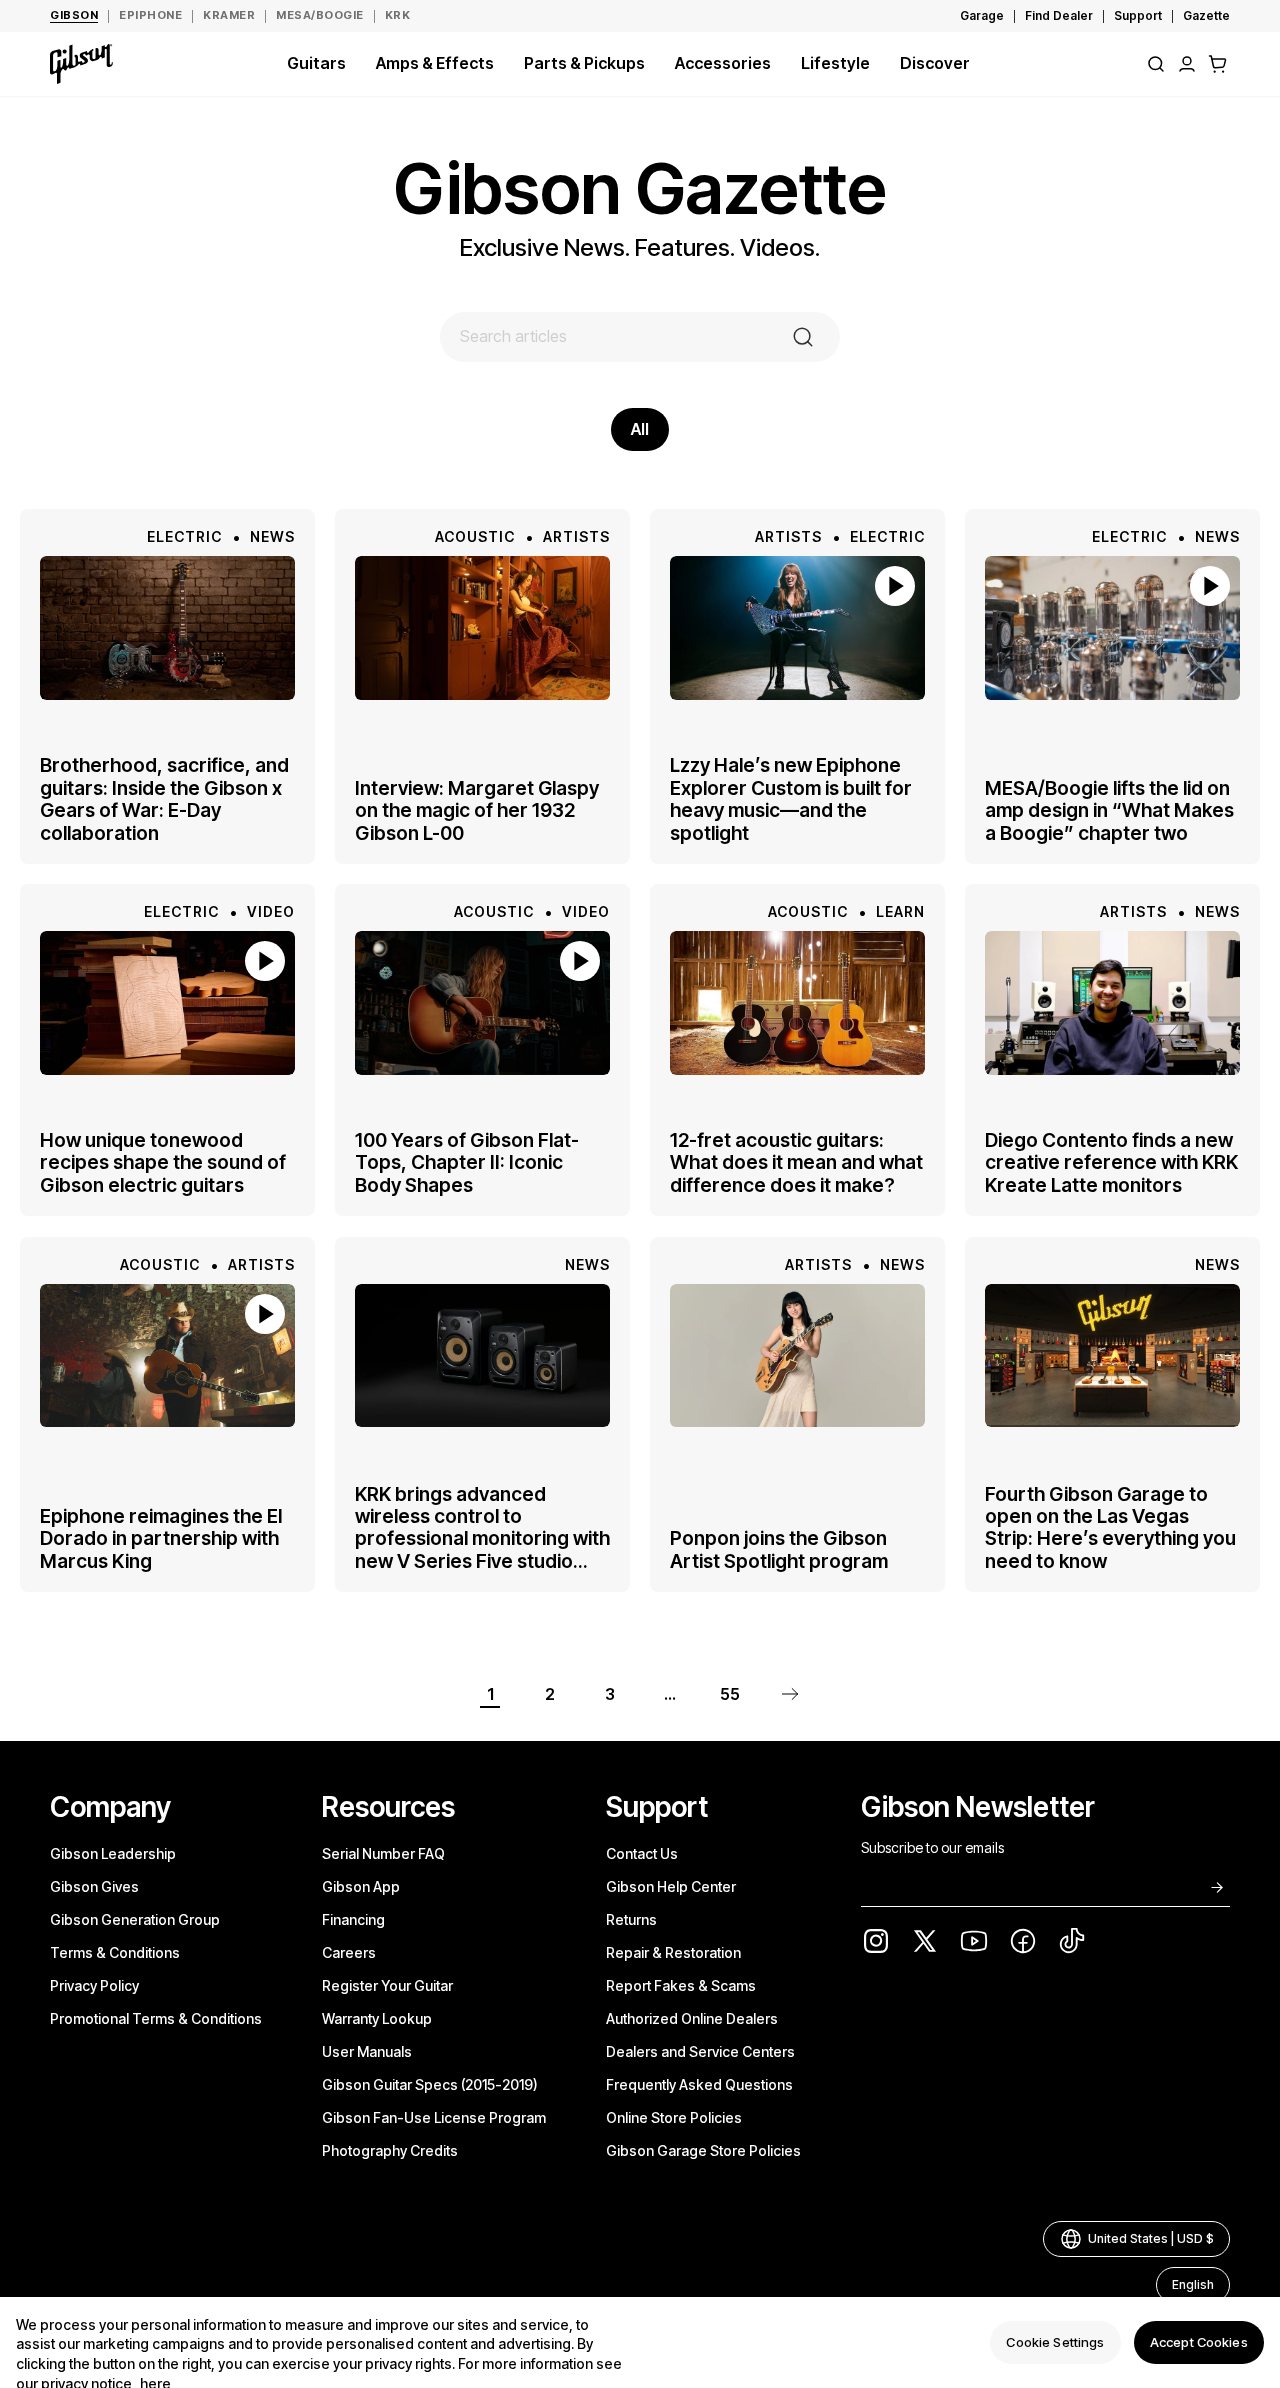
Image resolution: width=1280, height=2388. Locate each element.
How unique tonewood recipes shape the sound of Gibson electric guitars (163, 1163)
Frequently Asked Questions (699, 2084)
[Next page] (790, 1694)
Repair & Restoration (673, 1952)
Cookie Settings (1055, 2342)
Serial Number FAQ (383, 1853)
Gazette (1206, 15)
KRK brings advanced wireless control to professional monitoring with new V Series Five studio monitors (482, 1527)
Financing (353, 1919)
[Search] (1156, 64)
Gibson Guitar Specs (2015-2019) (430, 2084)
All (640, 429)
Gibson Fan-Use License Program (434, 2117)
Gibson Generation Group (135, 1919)
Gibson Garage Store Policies (703, 2150)
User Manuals (367, 2051)
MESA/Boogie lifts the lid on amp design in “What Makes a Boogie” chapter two (1109, 810)
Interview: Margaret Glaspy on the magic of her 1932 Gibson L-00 (477, 810)
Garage (982, 15)
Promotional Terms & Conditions (156, 2018)
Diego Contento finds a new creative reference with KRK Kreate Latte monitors (1111, 1163)
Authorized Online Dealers (692, 2018)
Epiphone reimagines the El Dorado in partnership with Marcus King (161, 1538)
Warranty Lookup (377, 2018)
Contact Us (642, 1853)
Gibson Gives (94, 1886)
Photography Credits (390, 2150)
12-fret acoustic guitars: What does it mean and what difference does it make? (796, 1163)
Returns (631, 1919)
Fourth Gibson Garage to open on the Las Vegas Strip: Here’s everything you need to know (1110, 1527)
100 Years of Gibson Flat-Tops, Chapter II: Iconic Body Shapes (467, 1163)
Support (1138, 15)
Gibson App (361, 1886)
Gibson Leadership (113, 1853)
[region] (640, 2342)
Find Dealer (1059, 15)
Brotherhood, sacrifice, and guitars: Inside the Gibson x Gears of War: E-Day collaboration (164, 800)
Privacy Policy (94, 1985)
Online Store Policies (674, 2117)
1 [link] (490, 1694)
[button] (1218, 64)
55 (730, 1694)
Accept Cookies (1199, 2342)
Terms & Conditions (115, 1952)
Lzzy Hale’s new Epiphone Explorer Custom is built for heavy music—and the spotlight (791, 800)
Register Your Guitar (387, 1985)
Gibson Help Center (671, 1886)
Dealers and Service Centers (700, 2051)
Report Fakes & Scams (681, 1985)
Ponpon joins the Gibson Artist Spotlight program (779, 1549)
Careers (349, 1952)
